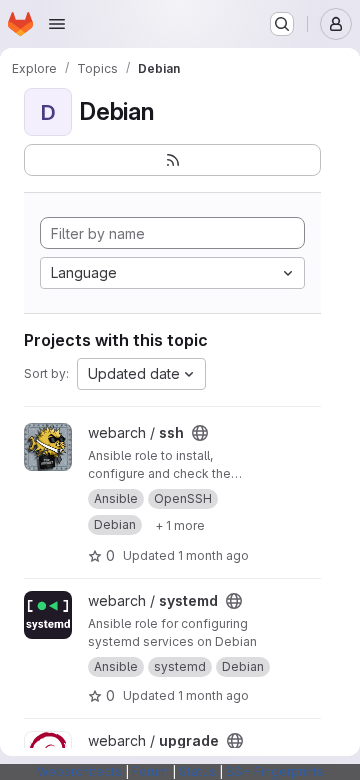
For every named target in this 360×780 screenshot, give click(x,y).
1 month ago (213, 555)
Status (197, 771)
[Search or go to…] (282, 24)
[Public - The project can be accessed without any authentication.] (200, 433)
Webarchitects (79, 771)
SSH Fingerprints (275, 771)
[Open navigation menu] (57, 24)
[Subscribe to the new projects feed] (172, 160)
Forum (150, 771)
